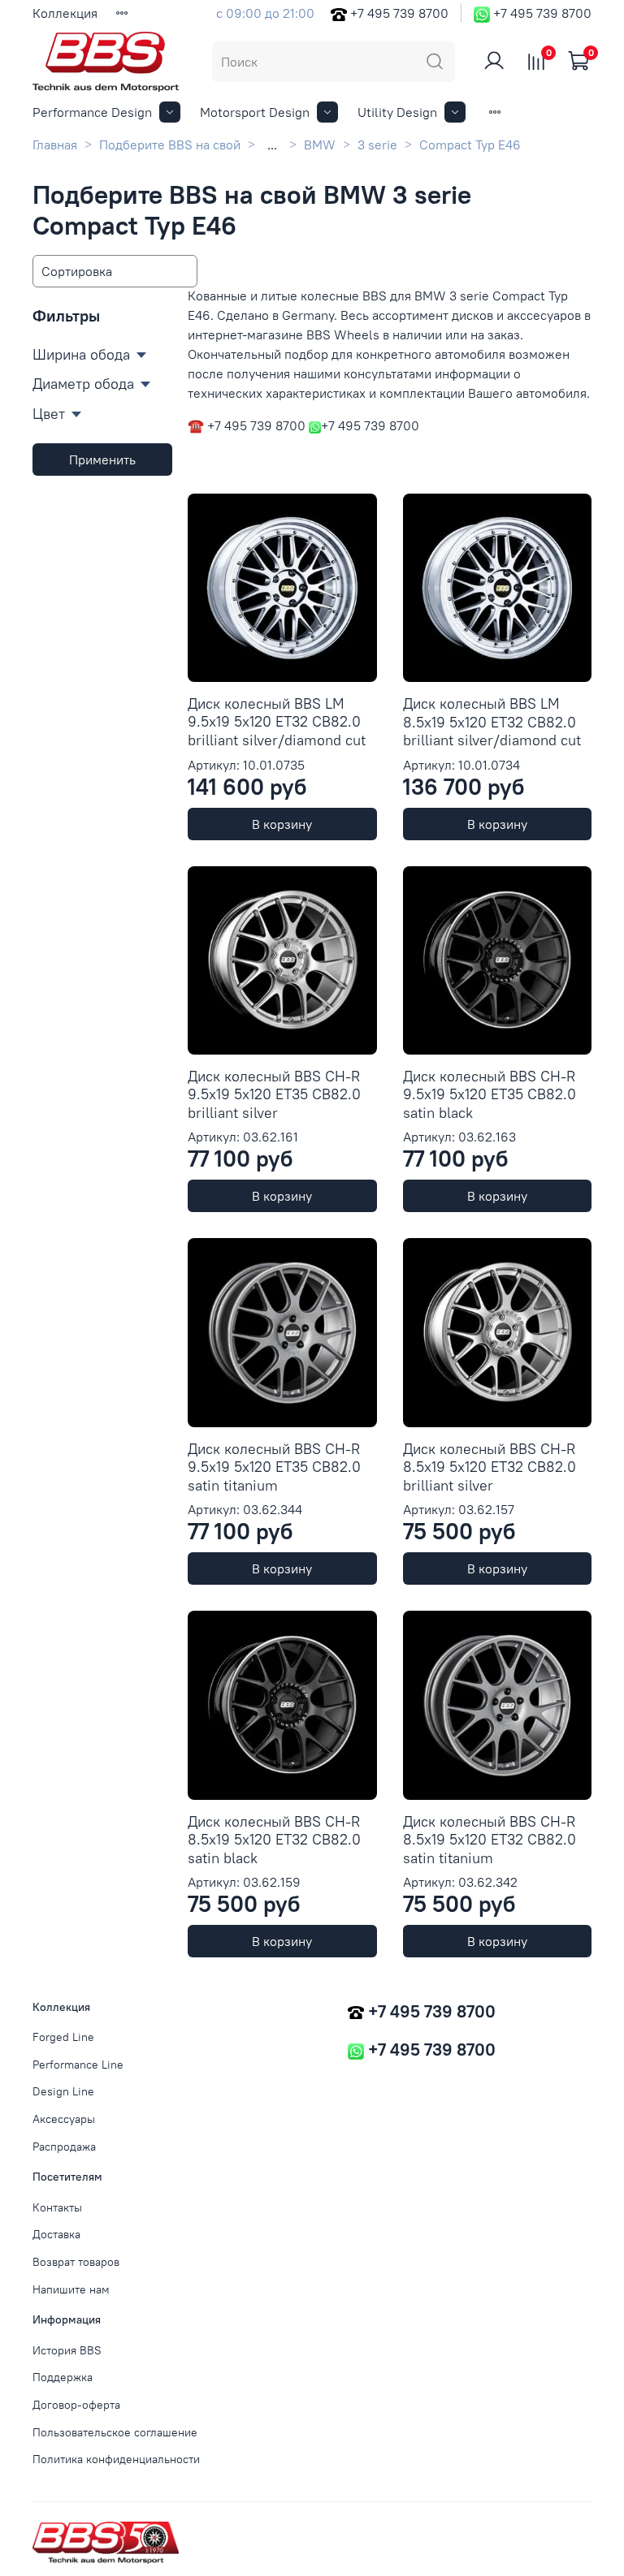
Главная (55, 145)
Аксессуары (64, 2119)
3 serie (377, 145)
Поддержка (63, 2377)
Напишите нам (71, 2289)
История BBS (67, 2350)
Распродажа (64, 2147)
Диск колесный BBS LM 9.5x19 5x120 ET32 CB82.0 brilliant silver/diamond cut (277, 722)
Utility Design (397, 112)
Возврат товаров (76, 2262)
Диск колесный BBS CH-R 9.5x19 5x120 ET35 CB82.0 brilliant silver (274, 1094)
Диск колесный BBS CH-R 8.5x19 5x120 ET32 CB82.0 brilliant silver (490, 1467)
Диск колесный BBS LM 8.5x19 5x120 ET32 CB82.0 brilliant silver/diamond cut (492, 722)
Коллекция (65, 13)
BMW (320, 145)
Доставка (56, 2234)
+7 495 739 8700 (399, 13)
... (272, 145)
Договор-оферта (76, 2405)
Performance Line (78, 2065)
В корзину (282, 824)
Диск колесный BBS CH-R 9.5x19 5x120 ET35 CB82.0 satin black (490, 1094)
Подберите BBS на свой (170, 145)
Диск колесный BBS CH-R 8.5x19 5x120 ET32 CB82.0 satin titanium (490, 1840)
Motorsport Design (255, 112)
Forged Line (63, 2037)
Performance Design (92, 112)
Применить (102, 460)
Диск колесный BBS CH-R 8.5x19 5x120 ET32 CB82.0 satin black (274, 1840)
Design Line (63, 2091)
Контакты (57, 2207)
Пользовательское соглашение (115, 2432)
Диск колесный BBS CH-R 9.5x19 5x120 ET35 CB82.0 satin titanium (274, 1467)
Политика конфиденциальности (116, 2459)
